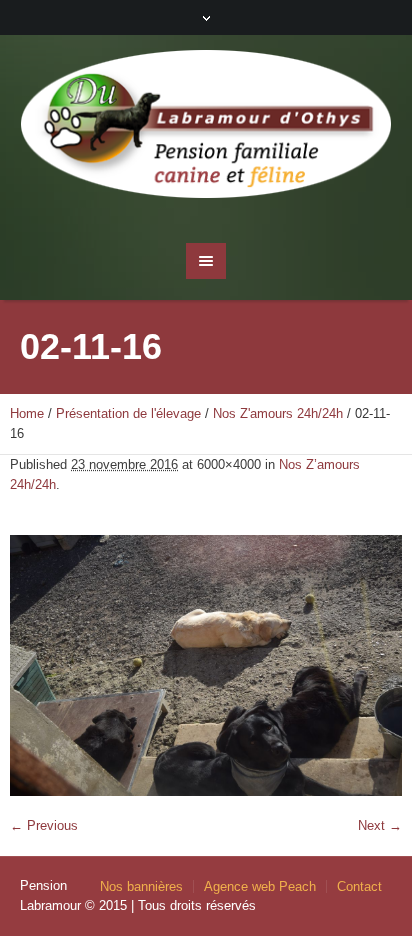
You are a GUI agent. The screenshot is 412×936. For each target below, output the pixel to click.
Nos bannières (141, 886)
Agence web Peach (260, 886)
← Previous (44, 825)
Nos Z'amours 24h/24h (278, 413)
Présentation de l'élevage (128, 413)
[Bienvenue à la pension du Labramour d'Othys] (206, 129)
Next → (380, 825)
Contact (359, 886)
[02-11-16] (206, 665)
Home (27, 413)
